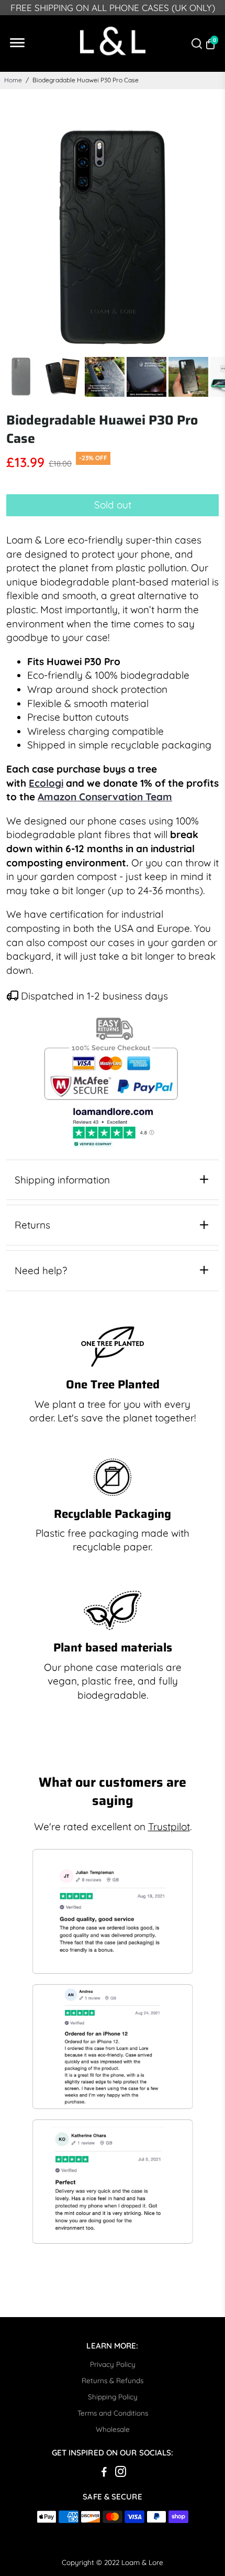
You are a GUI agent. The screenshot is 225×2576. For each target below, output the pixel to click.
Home (13, 80)
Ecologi (46, 783)
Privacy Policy (113, 2364)
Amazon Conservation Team (105, 797)
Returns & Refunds (113, 2380)
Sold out (113, 505)
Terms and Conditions (113, 2413)
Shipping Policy (113, 2396)
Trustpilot (169, 1827)
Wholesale (113, 2429)
